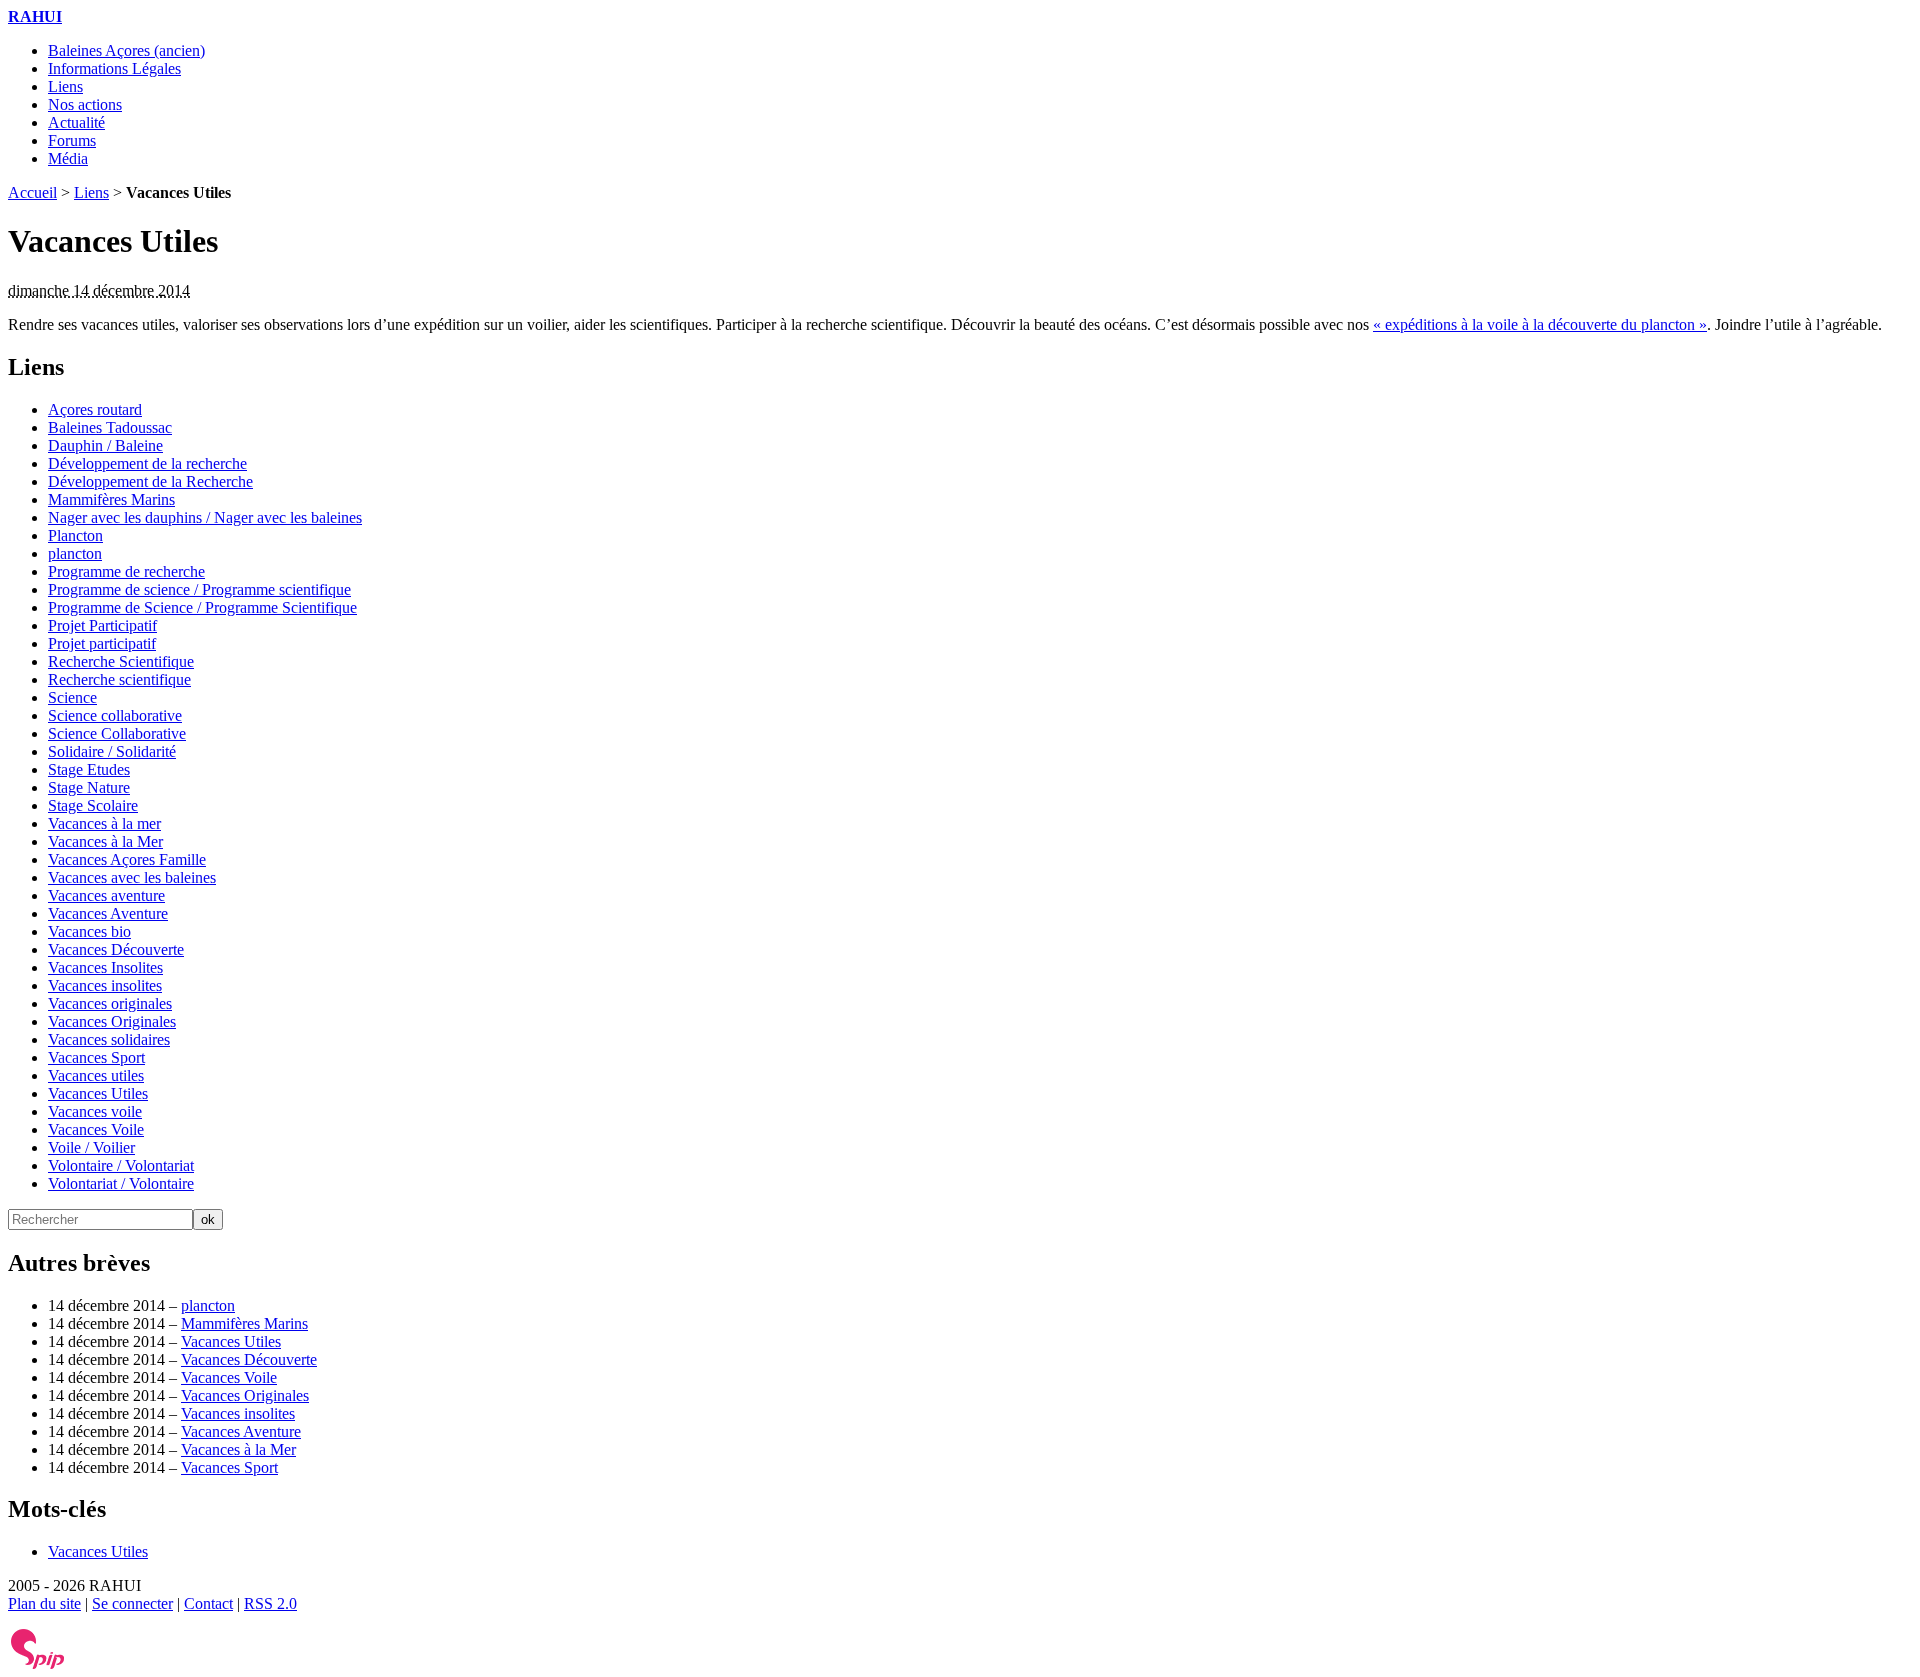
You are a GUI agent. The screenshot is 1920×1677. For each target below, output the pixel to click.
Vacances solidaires (109, 1039)
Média (68, 158)
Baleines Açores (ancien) (126, 50)
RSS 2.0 (270, 1603)
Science (72, 697)
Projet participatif (102, 643)
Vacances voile (95, 1111)
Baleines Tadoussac (110, 427)
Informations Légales (114, 68)
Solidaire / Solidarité (112, 751)
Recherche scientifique (119, 679)
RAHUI (35, 16)
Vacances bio (89, 931)
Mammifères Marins (111, 499)
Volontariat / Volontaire (121, 1183)
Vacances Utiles (98, 1093)
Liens (65, 86)
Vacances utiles (96, 1075)
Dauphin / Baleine (105, 445)
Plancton (75, 535)
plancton (75, 553)
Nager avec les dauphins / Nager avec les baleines (205, 517)
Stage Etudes (89, 769)
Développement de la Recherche (150, 481)
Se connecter (132, 1603)
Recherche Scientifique (121, 661)
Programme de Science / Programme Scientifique (202, 607)
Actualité (76, 122)
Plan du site (44, 1603)
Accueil (32, 192)
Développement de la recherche (147, 463)
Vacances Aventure (108, 913)
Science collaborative (115, 715)
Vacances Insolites (105, 967)
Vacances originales (110, 1003)
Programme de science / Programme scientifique (199, 589)
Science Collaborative (117, 733)
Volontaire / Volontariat (121, 1165)
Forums (72, 140)
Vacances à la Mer (105, 841)
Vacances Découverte (116, 949)
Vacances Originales (112, 1021)
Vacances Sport (96, 1057)
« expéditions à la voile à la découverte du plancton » (1540, 324)
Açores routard (95, 409)
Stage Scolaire (93, 805)
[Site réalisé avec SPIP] (38, 1664)
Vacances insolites (105, 985)
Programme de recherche (126, 571)
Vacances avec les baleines (132, 877)
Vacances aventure (106, 895)
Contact (208, 1603)
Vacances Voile (96, 1129)
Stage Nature (89, 787)
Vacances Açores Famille (127, 859)
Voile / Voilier (91, 1147)
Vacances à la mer (104, 823)
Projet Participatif (102, 625)
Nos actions (85, 104)
